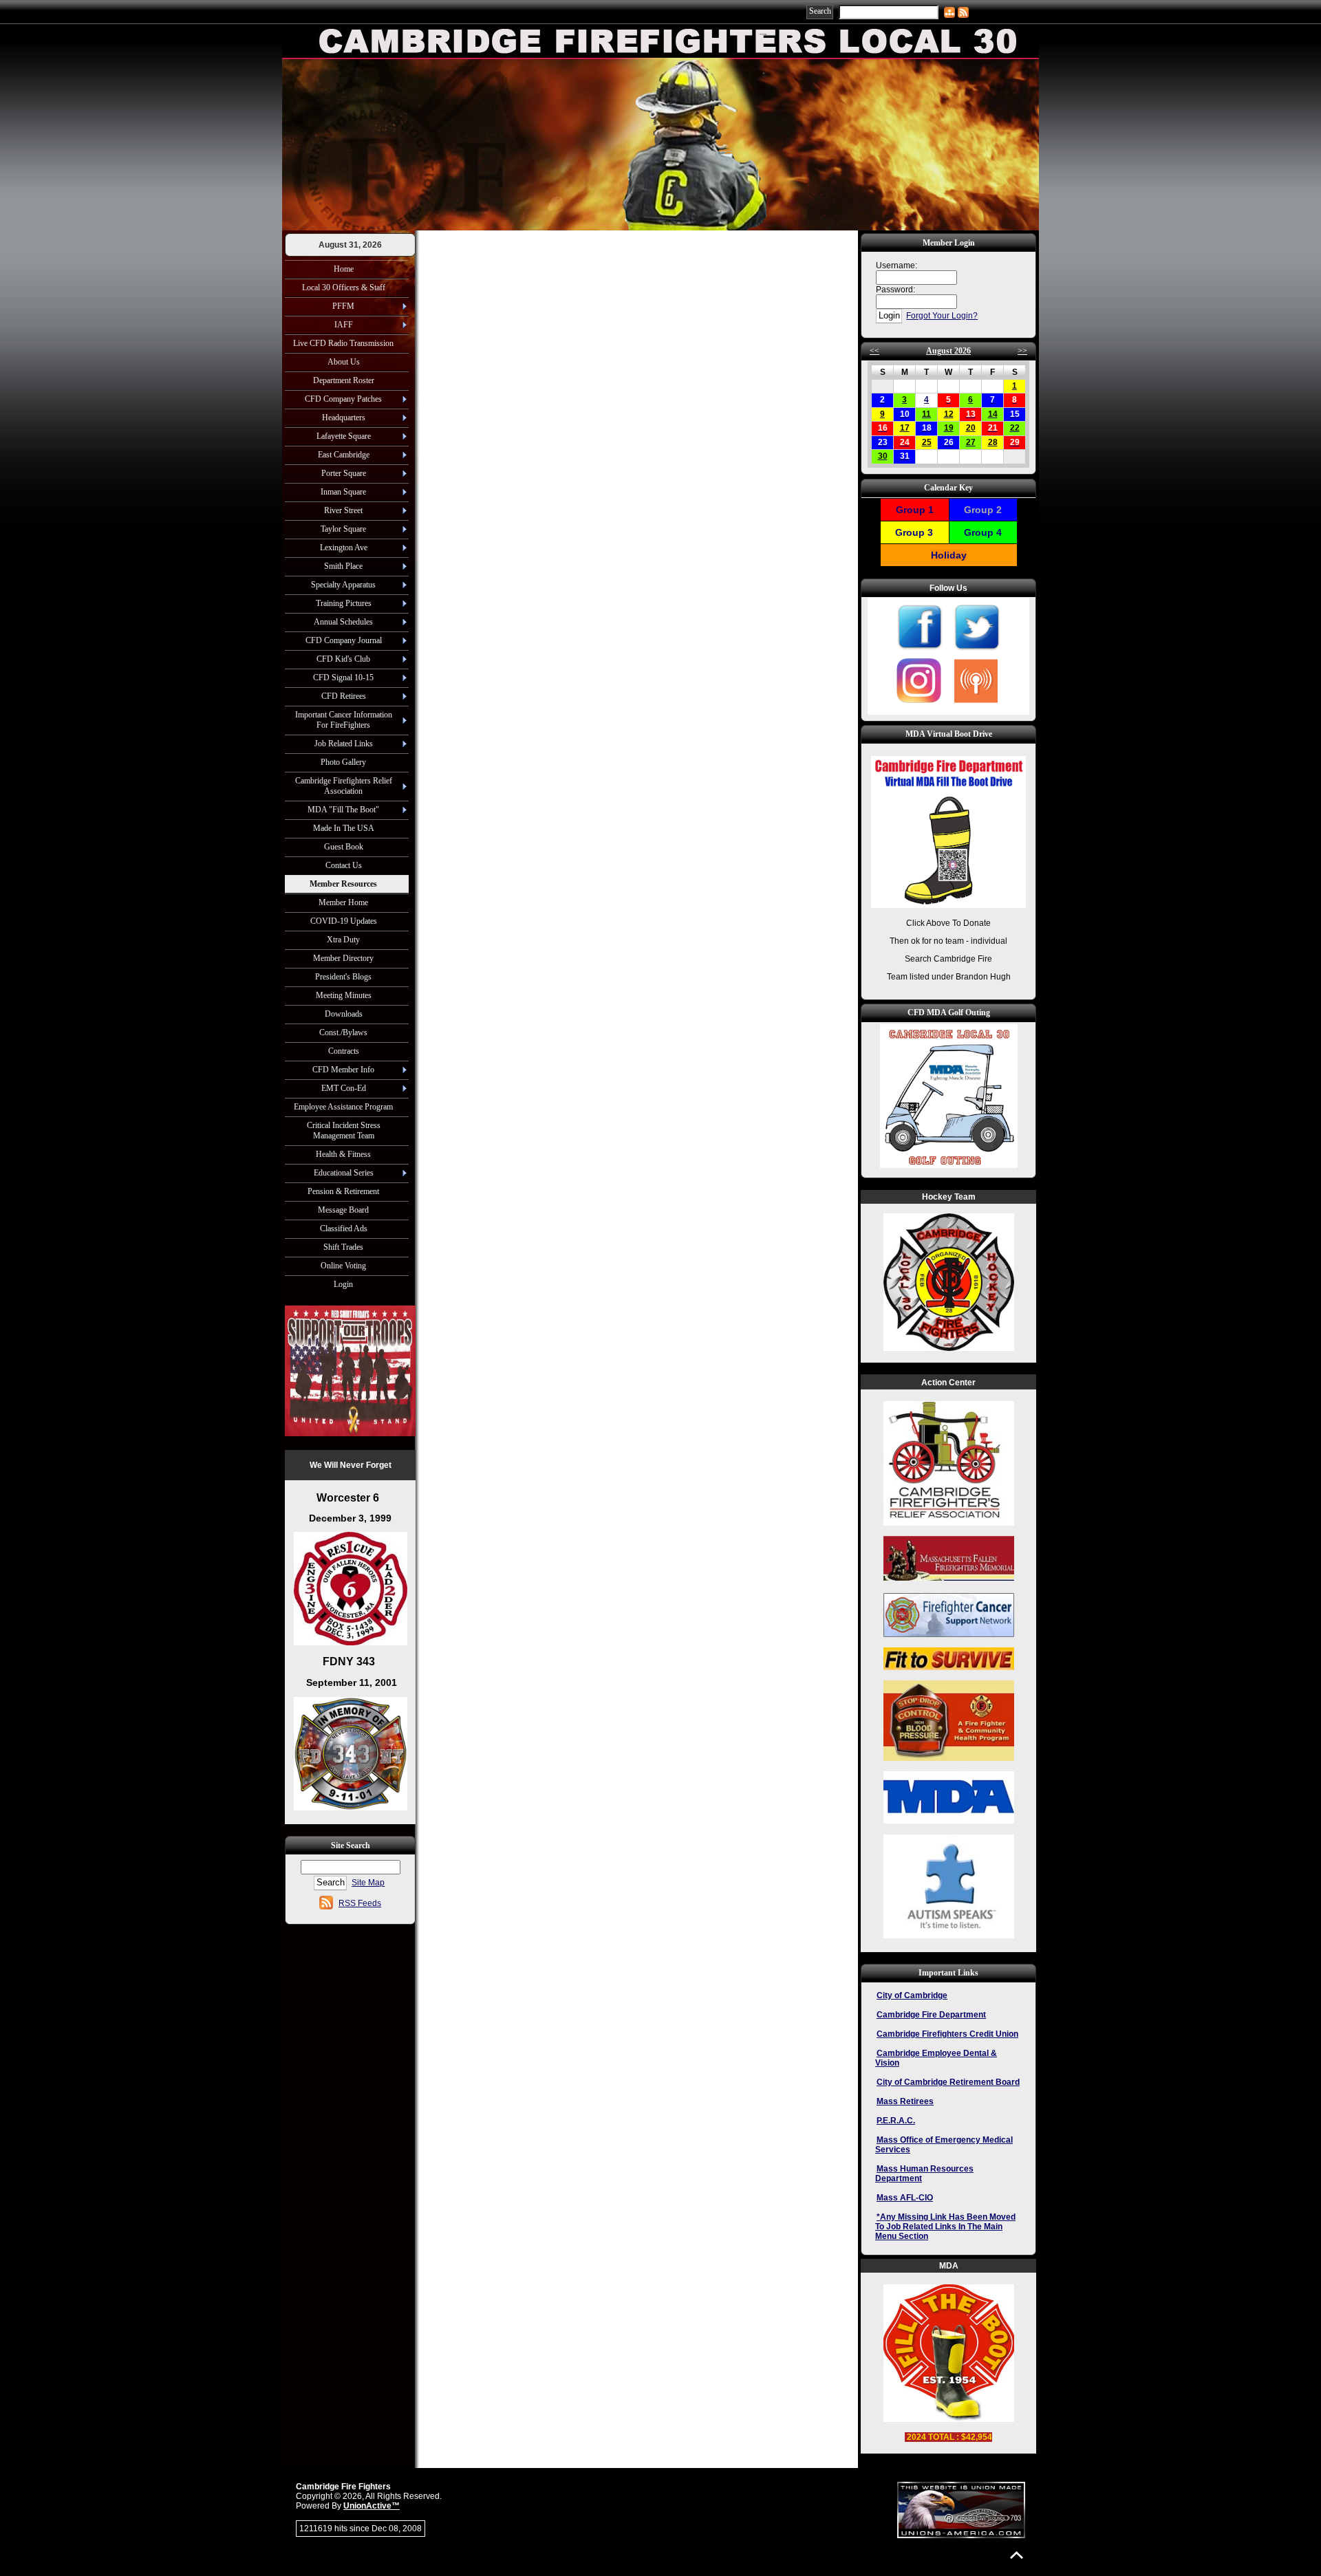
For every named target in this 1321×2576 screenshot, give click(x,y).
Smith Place (343, 566)
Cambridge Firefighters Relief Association (344, 786)
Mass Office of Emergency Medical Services (944, 2145)
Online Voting (343, 1266)
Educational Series (344, 1173)
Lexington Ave (344, 548)
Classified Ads (344, 1229)
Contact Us (344, 865)
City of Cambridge (912, 1995)
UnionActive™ (372, 2506)
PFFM (343, 306)
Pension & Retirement (343, 1191)
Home (344, 269)
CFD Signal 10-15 (343, 678)
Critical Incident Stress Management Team (344, 1130)
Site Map (368, 1883)
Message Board (343, 1210)
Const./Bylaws (343, 1032)
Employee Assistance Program (343, 1107)
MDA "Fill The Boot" (343, 810)
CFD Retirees (344, 696)
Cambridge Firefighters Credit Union (947, 2034)
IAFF (344, 325)
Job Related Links (344, 744)
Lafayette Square (344, 436)
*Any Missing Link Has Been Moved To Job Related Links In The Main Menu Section (945, 2227)
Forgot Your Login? (942, 316)
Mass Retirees (905, 2101)
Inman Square (343, 492)
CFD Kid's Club (343, 659)
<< (874, 351)
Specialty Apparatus (343, 585)
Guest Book (344, 847)
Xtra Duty (343, 940)
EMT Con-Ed (344, 1088)
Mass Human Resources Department (924, 2174)
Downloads (344, 1014)
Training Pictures (344, 603)
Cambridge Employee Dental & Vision (936, 2058)
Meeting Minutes (344, 995)
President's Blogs (343, 977)
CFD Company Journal (344, 640)
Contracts (344, 1051)
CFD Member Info (343, 1070)
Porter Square (344, 473)
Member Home (343, 902)
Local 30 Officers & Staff (344, 288)
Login (343, 1284)
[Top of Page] (1017, 2555)
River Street (343, 510)
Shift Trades (343, 1247)
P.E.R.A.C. (896, 2121)
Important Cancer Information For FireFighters (344, 720)
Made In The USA (344, 828)
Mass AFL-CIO (905, 2198)
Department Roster (344, 380)
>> (1022, 351)
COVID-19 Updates (344, 921)
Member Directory (343, 958)
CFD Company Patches (343, 399)
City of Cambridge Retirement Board (948, 2082)
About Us (344, 362)
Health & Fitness (343, 1154)
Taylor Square (343, 529)
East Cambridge (344, 455)
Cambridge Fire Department (931, 2015)
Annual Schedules (343, 622)
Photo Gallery (343, 762)
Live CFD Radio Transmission (343, 343)
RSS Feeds (360, 1903)
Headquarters (344, 418)
